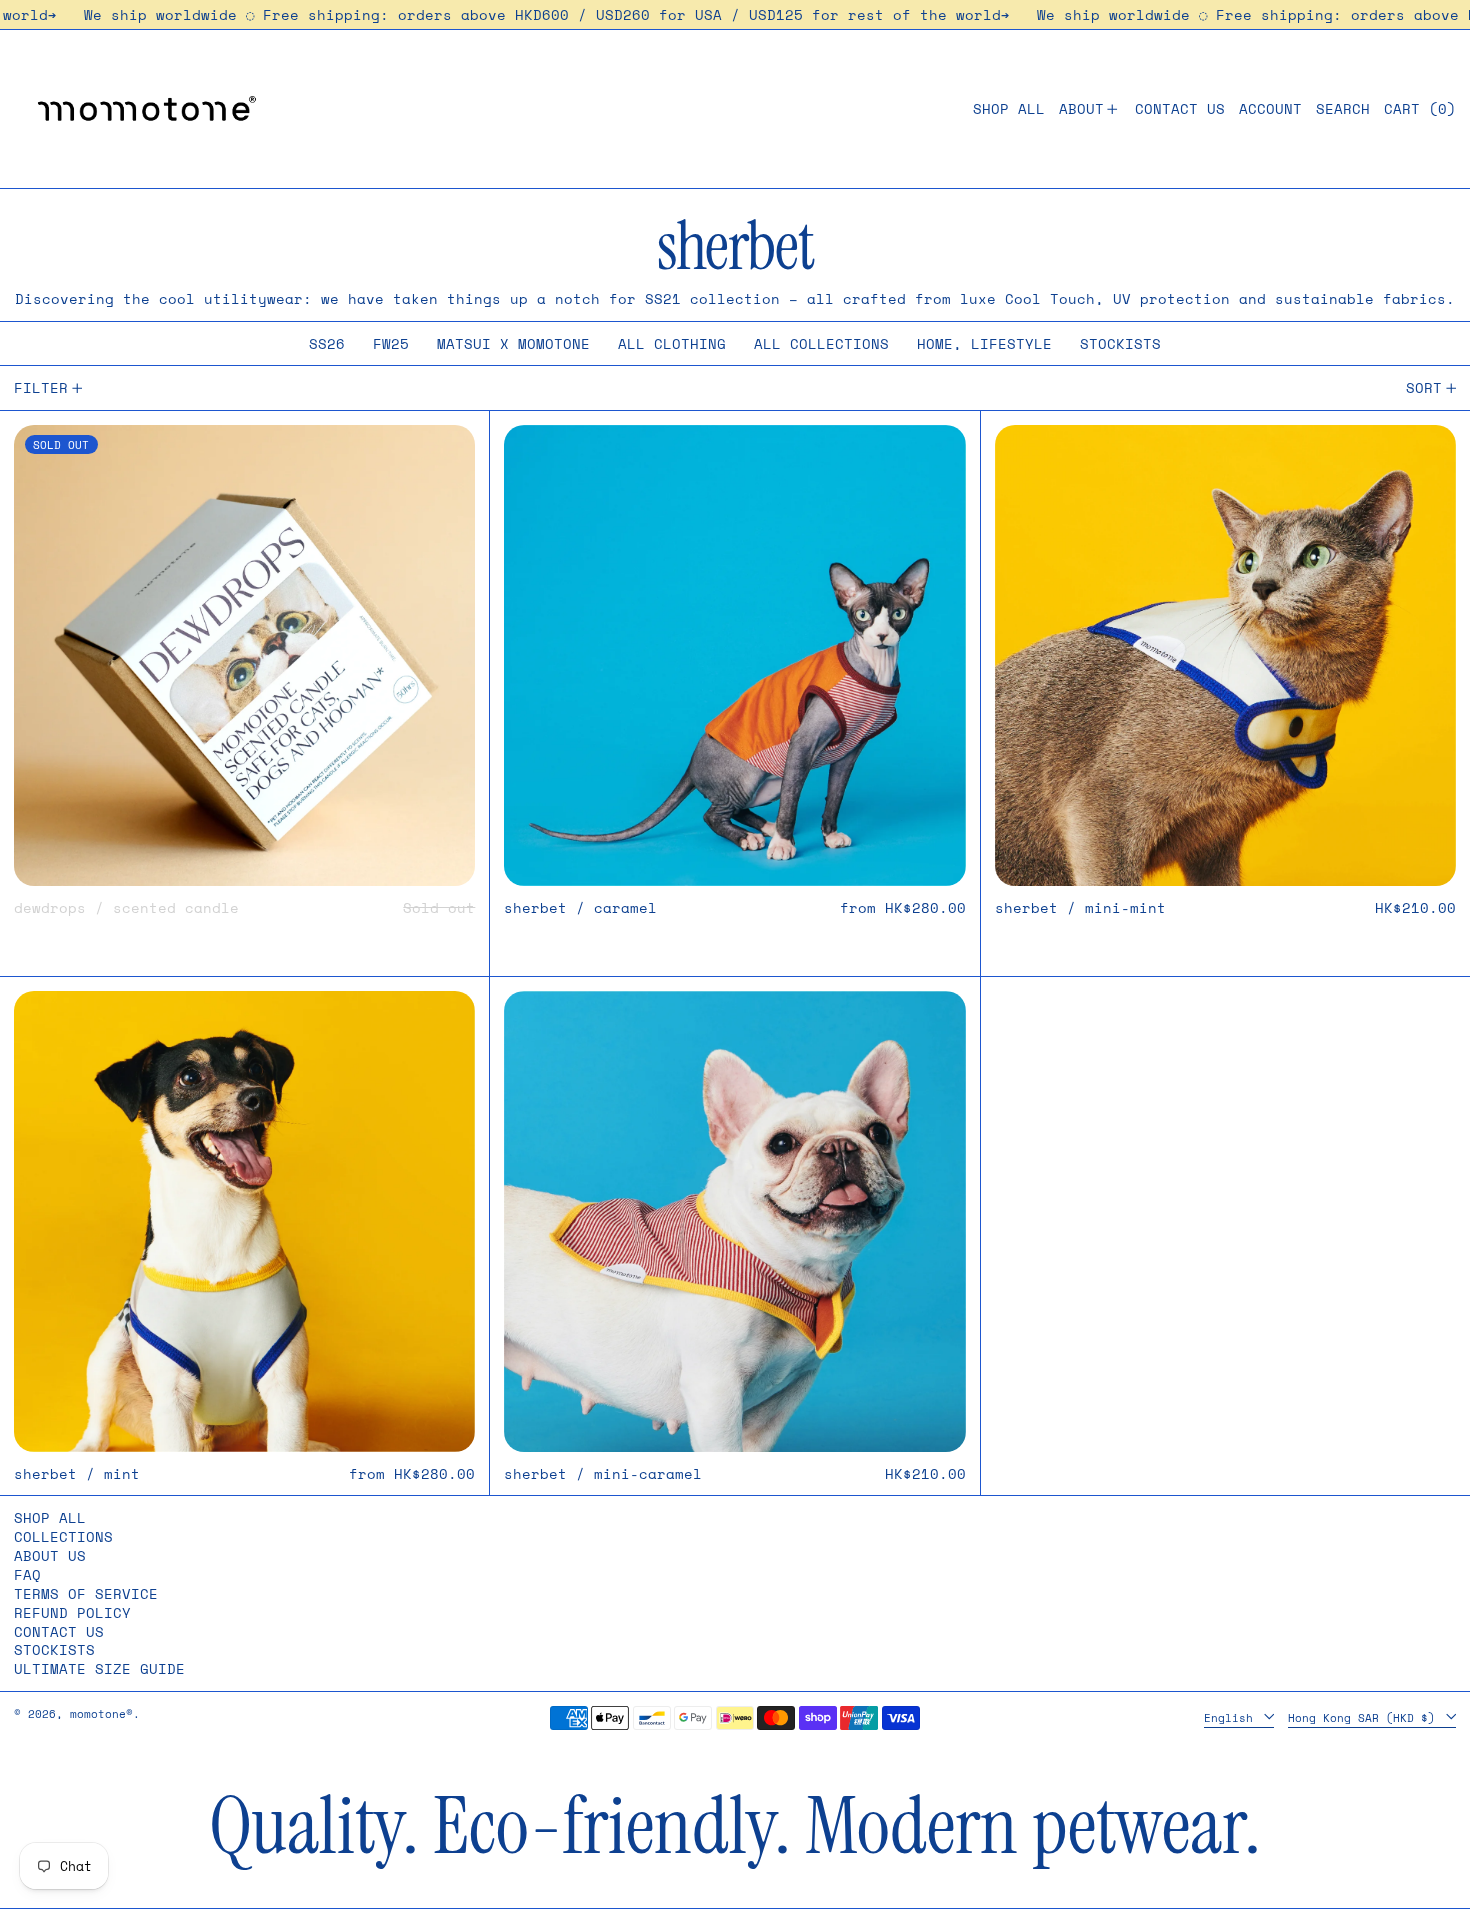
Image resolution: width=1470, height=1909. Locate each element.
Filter (41, 387)
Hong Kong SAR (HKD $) (1365, 1716)
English (1232, 1716)
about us (50, 1555)
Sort (1424, 387)
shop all (50, 1517)
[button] (1343, 109)
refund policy (72, 1612)
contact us (59, 1631)
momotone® (101, 1713)
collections (63, 1536)
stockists (54, 1649)
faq (27, 1574)
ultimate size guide (99, 1668)
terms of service (86, 1593)
